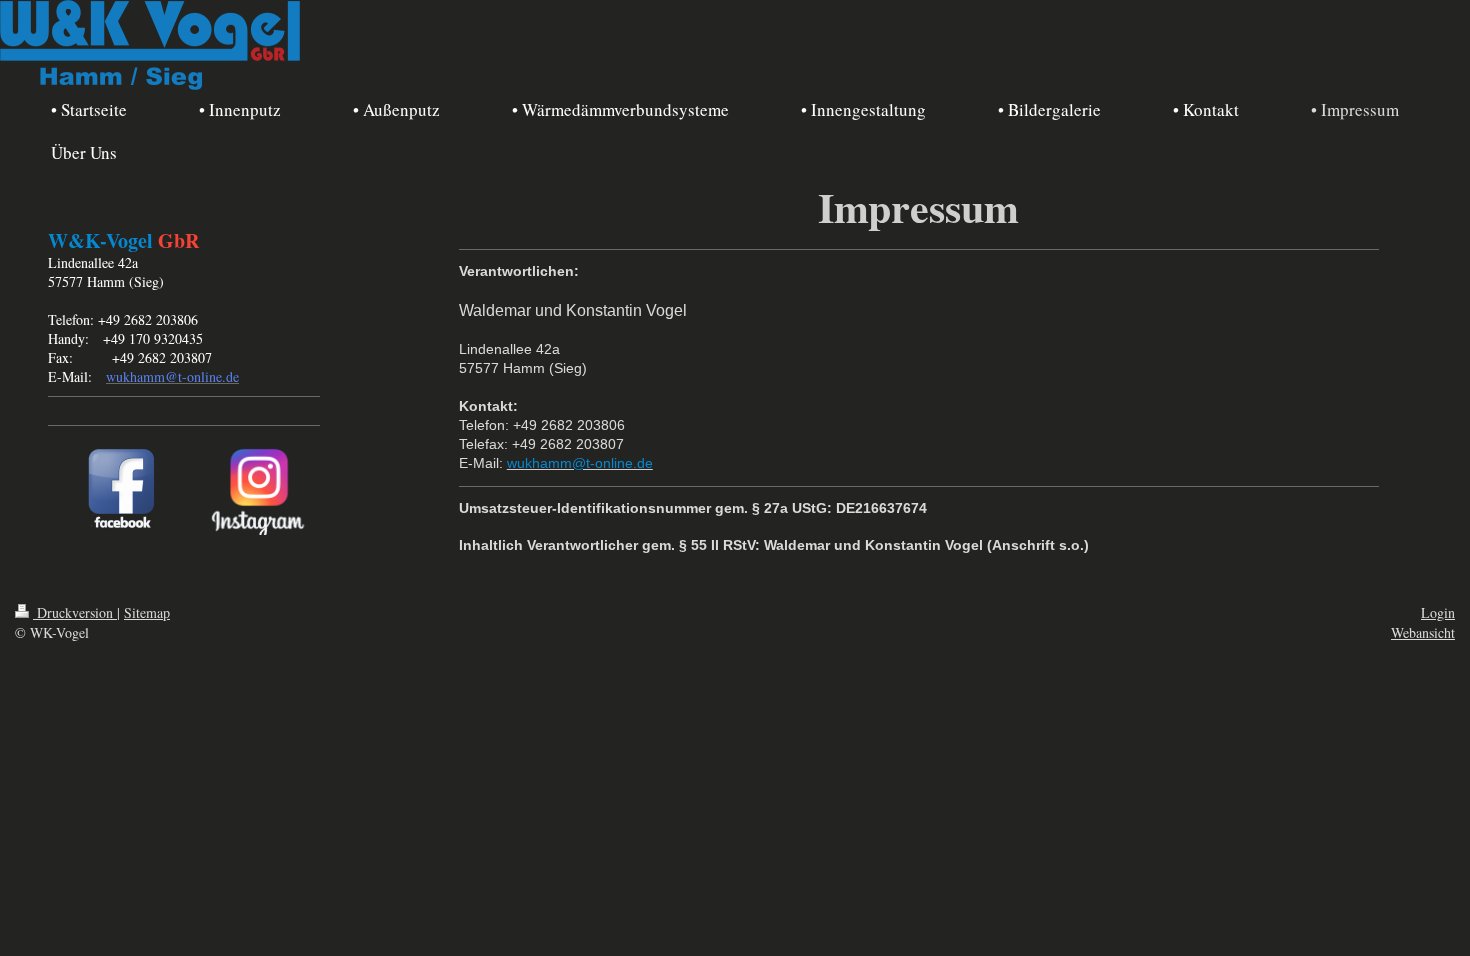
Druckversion (75, 612)
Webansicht (1423, 632)
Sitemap (147, 612)
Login (1438, 612)
